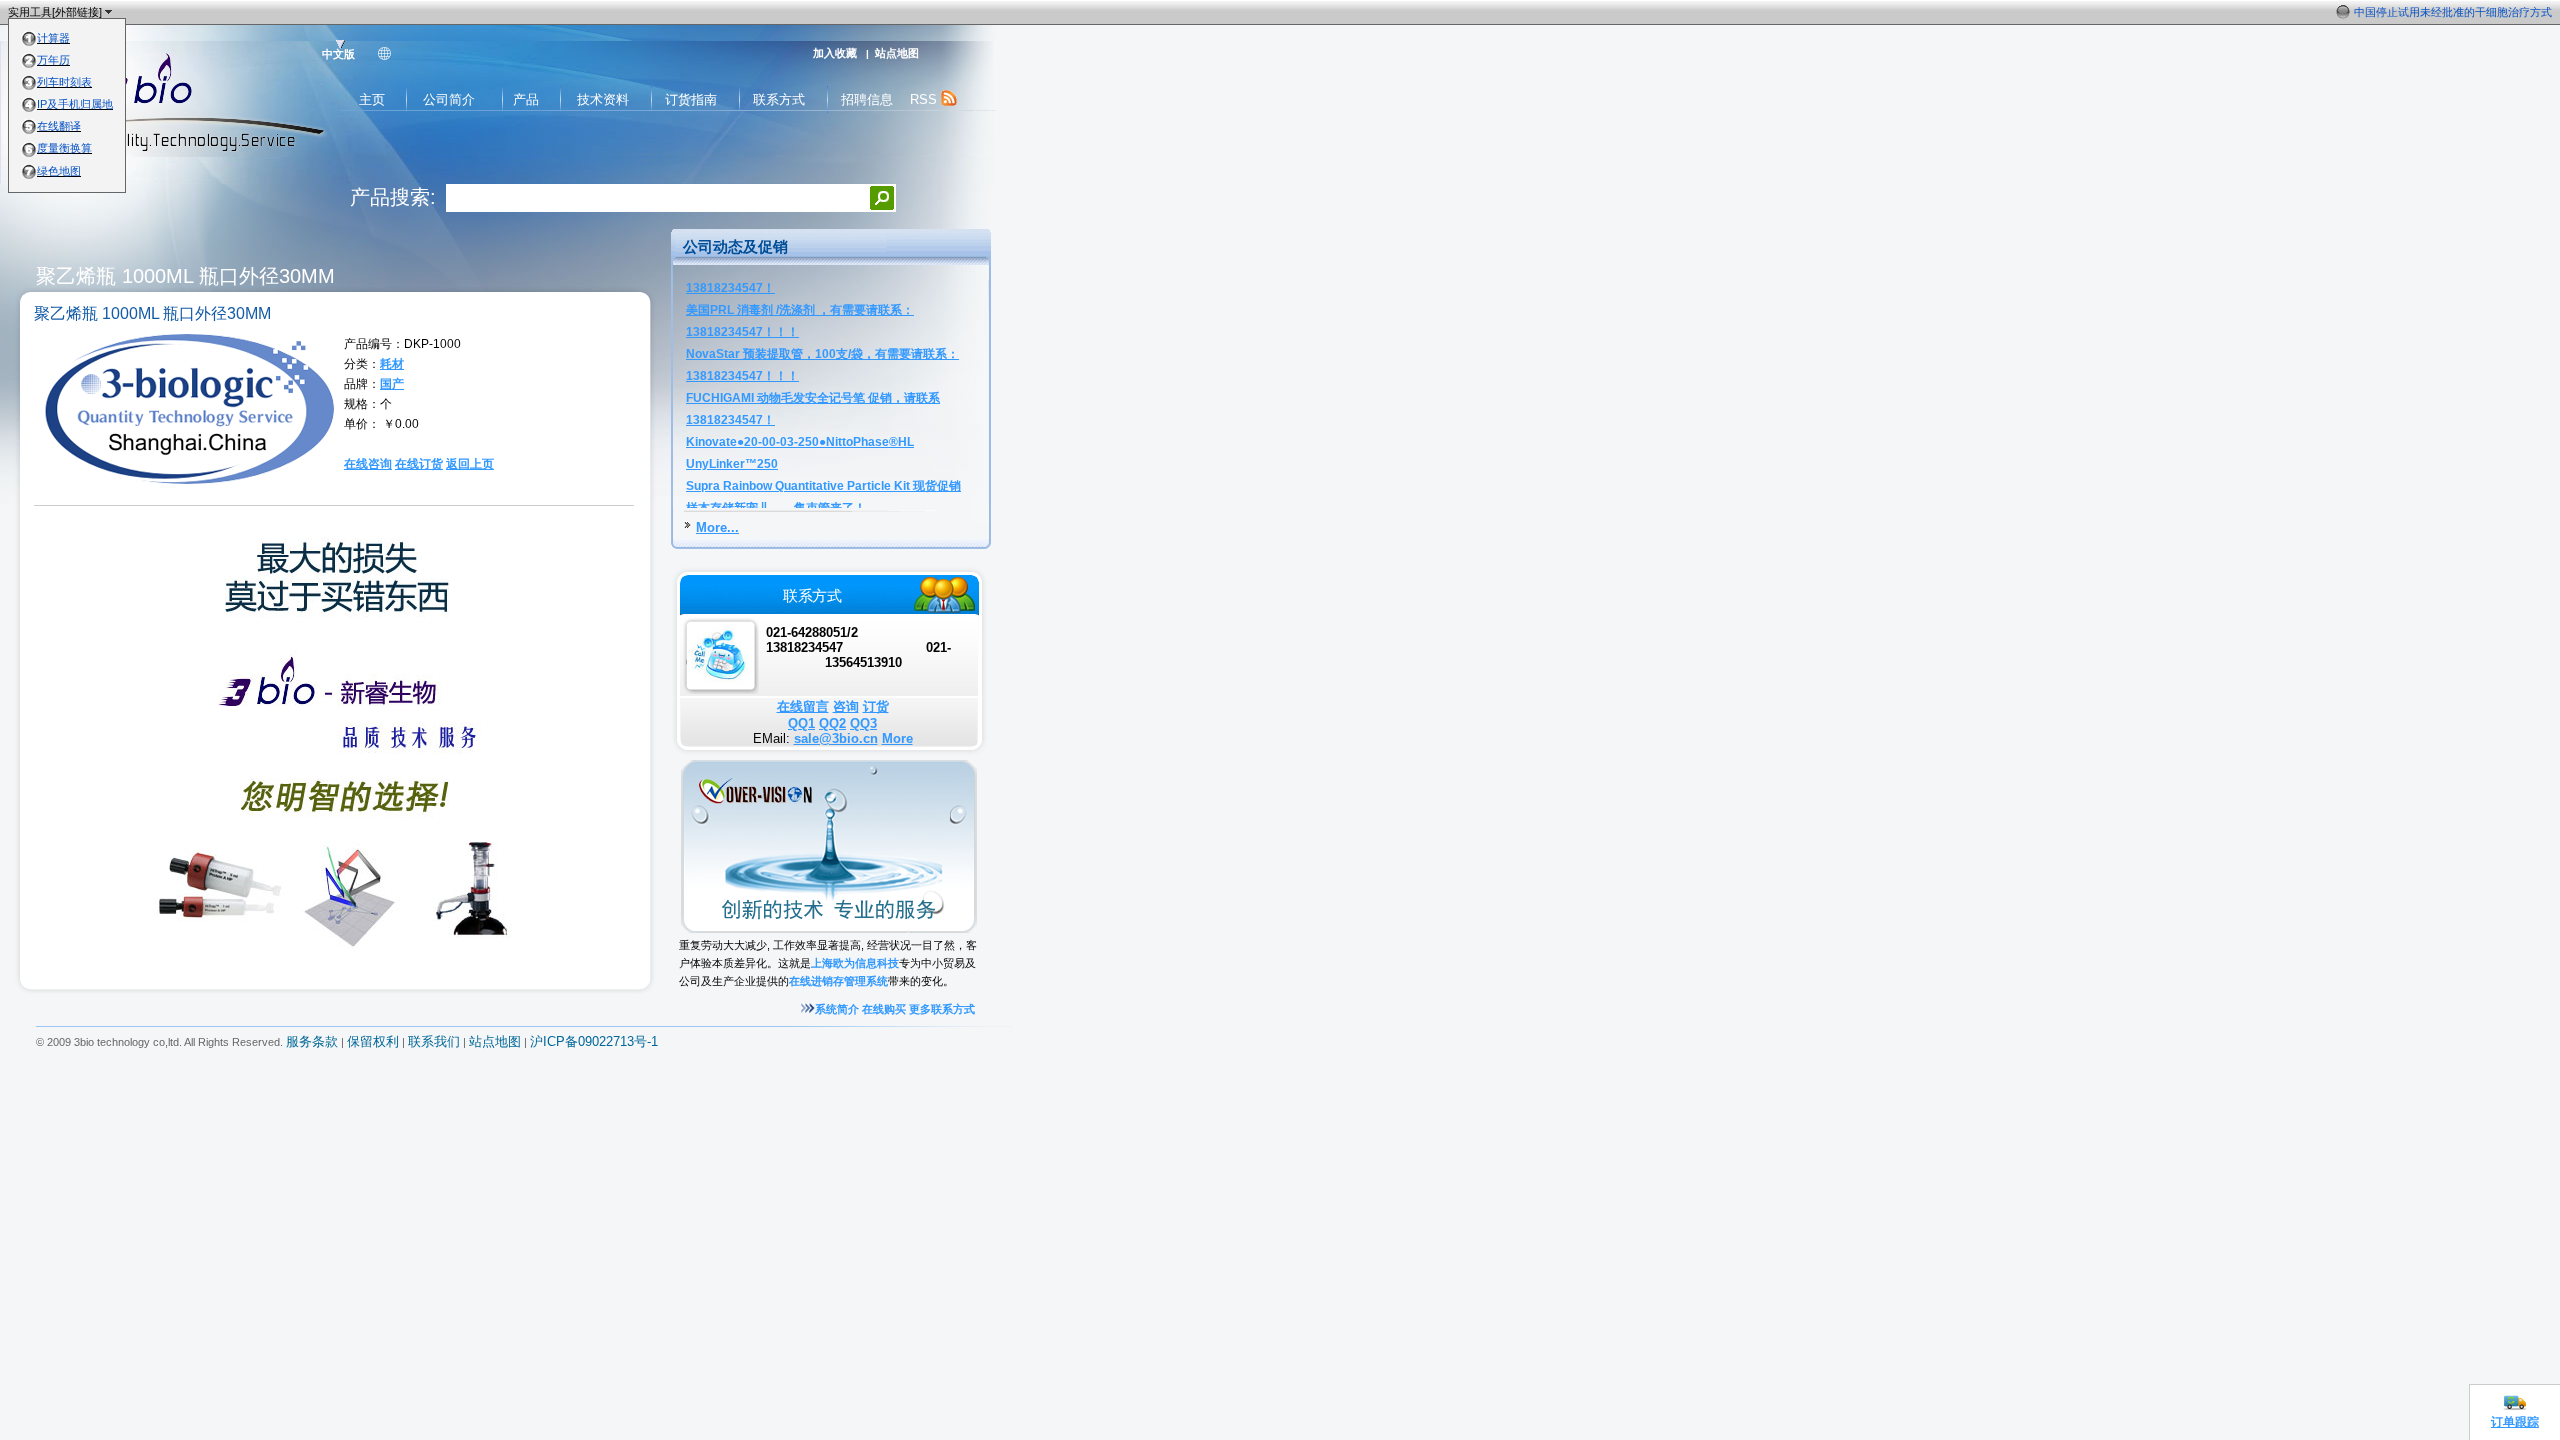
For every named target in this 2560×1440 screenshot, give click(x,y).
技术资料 (603, 99)
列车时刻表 (64, 82)
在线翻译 (59, 126)
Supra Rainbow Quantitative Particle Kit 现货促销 (823, 426)
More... (717, 527)
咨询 (846, 706)
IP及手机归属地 (75, 104)
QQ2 (832, 723)
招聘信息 (867, 99)
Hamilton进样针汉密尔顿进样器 (771, 470)
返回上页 (470, 464)
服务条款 (312, 1042)
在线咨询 (368, 464)
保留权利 (373, 1042)
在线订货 (419, 464)
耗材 (392, 364)
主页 (372, 99)
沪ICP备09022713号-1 (594, 1042)
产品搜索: (393, 197)
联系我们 (434, 1042)
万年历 (53, 60)
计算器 (53, 38)
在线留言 (803, 706)
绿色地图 (59, 171)
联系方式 (779, 99)
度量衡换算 (64, 148)
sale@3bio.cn (836, 738)
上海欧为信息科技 (855, 963)
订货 (876, 706)
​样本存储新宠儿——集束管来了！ (776, 448)
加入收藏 (835, 53)
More (897, 738)
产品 (526, 99)
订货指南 (691, 99)
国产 (392, 384)
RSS (925, 99)
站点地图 (897, 53)
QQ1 (801, 723)
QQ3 (863, 723)
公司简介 (449, 99)
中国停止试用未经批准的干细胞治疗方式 (2453, 12)
